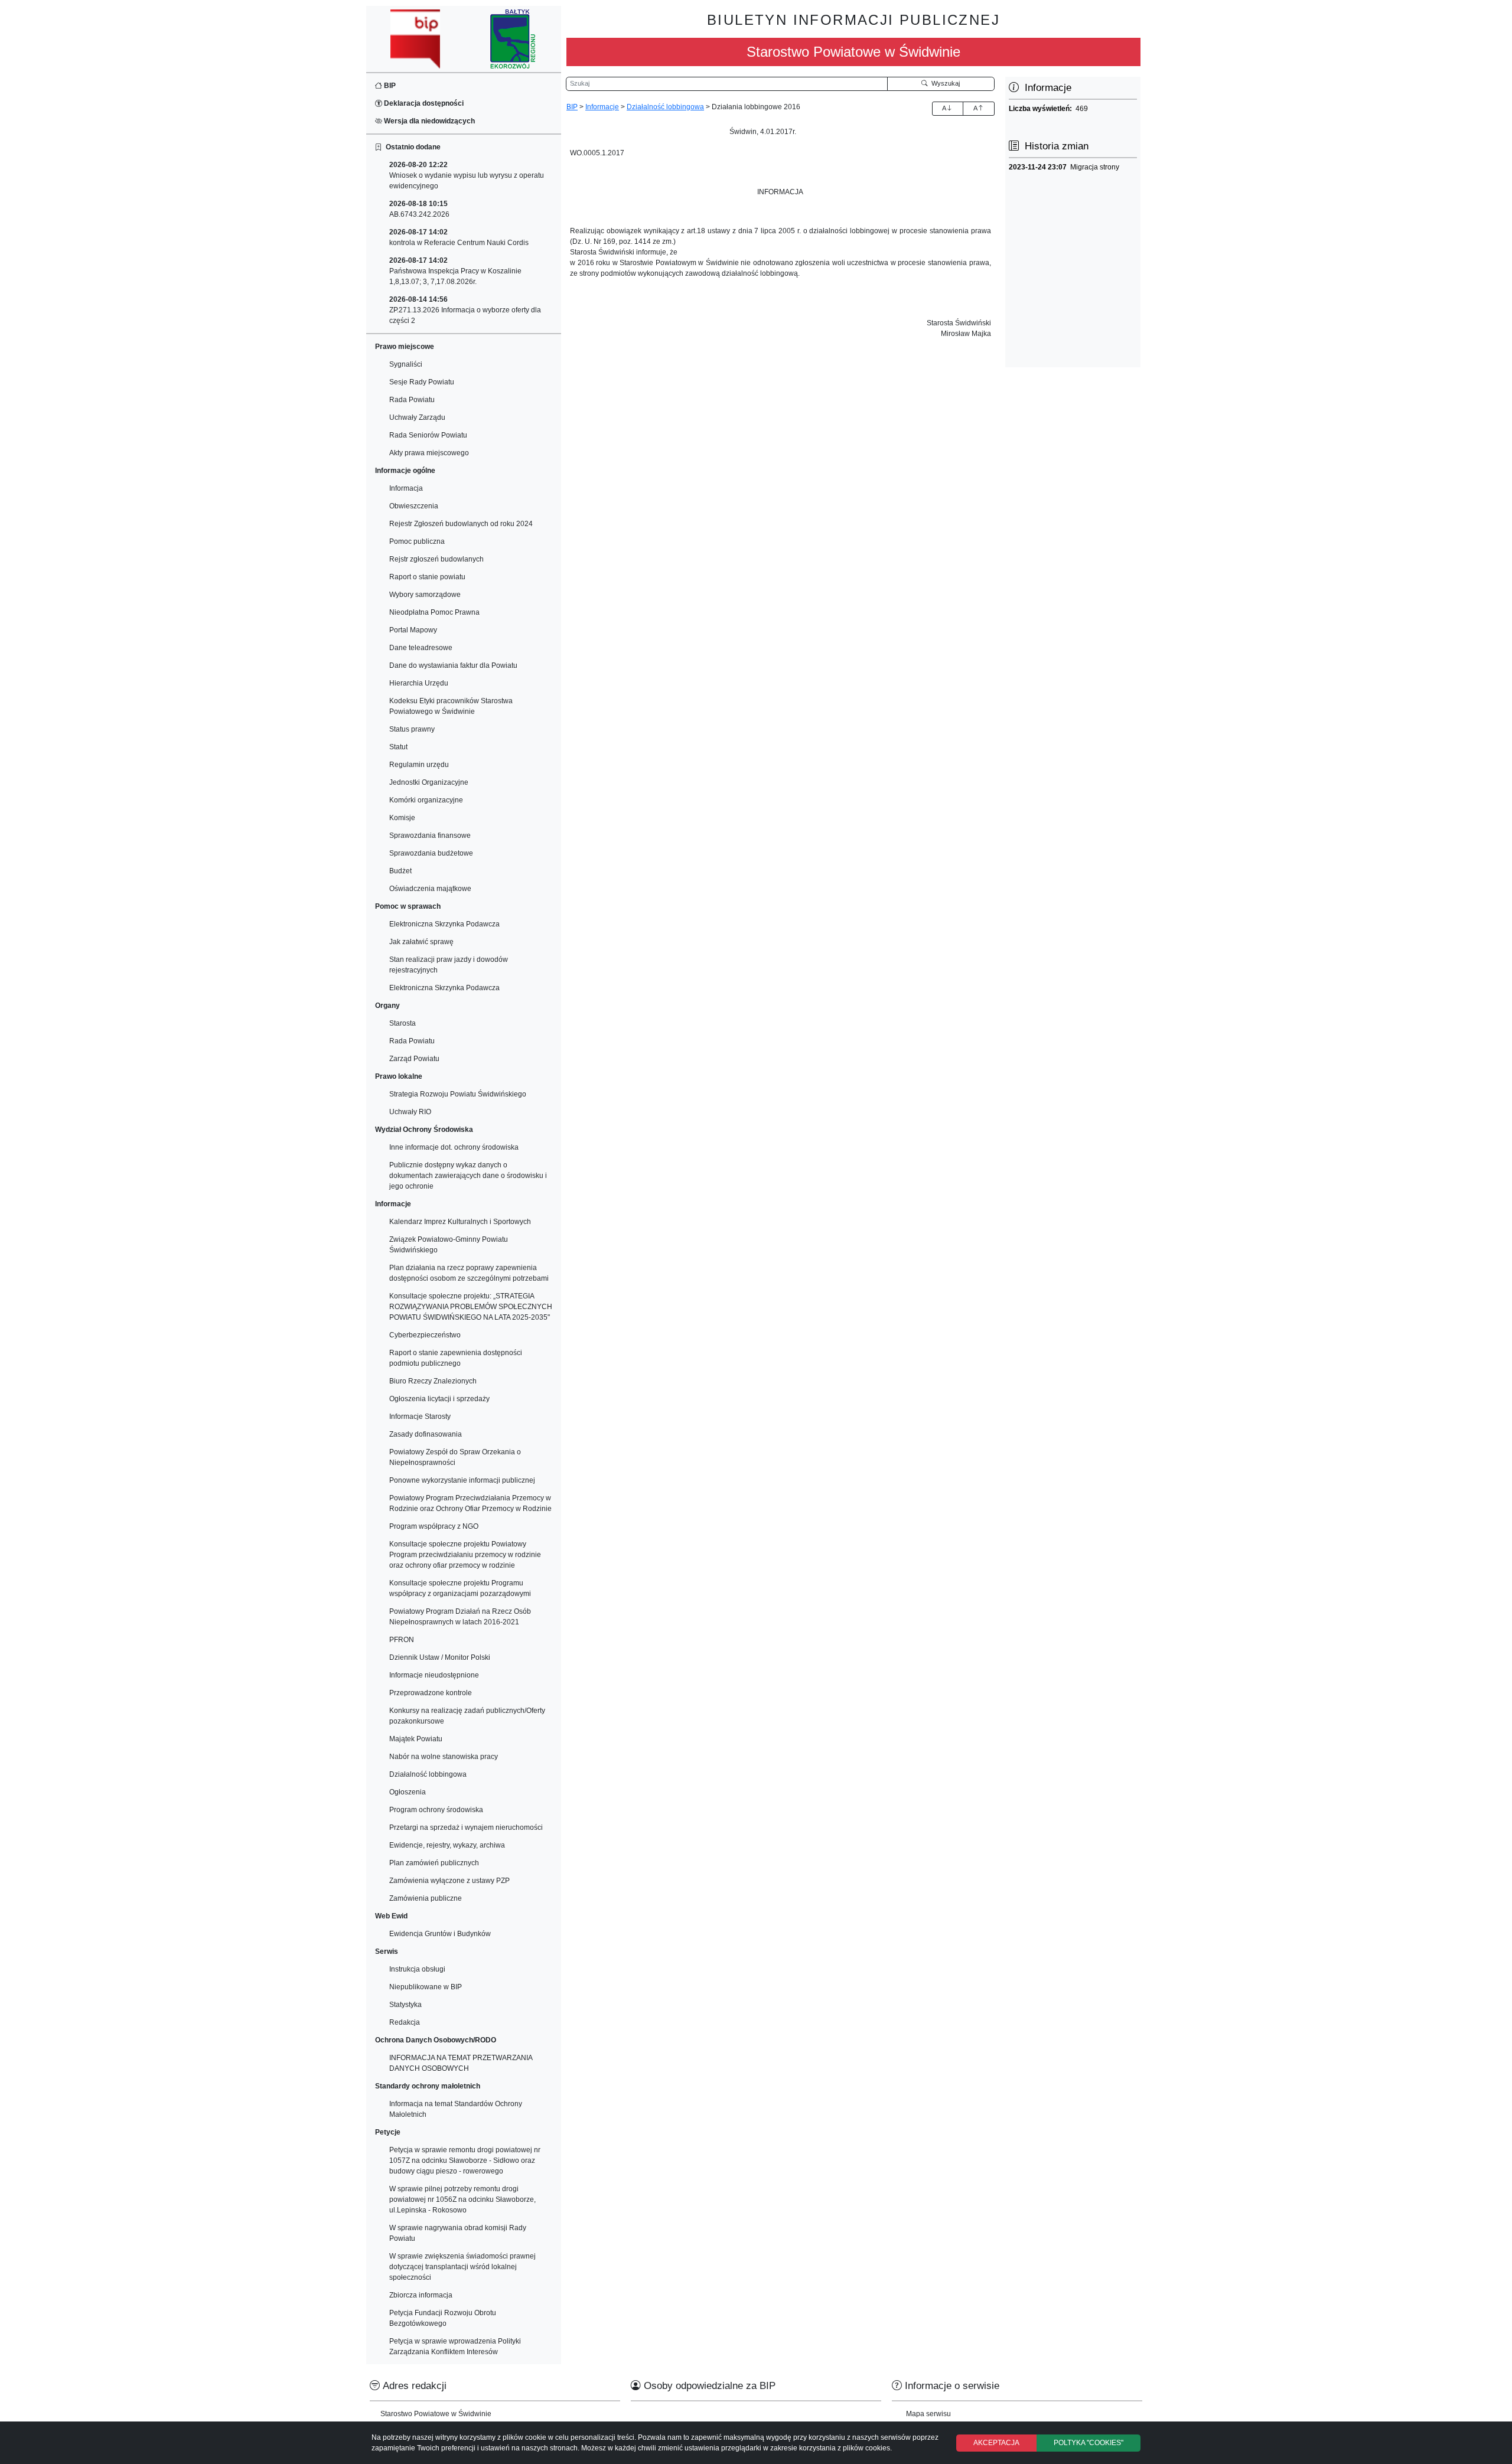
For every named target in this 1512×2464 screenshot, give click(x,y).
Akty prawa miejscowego (429, 453)
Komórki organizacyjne (426, 800)
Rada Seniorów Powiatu (428, 435)
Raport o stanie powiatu (427, 577)
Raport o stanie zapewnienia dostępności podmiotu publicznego (456, 1358)
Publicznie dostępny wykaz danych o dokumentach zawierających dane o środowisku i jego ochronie (468, 1176)
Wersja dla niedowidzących (428, 121)
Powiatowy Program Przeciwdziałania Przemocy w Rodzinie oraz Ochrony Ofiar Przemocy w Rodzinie (470, 1503)
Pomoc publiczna (417, 541)
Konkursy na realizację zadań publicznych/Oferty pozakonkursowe (467, 1716)
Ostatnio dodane (411, 147)
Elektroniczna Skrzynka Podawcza (444, 924)
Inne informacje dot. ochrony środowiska (454, 1147)
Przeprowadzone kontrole (431, 1693)
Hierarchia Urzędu (419, 683)
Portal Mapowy (413, 630)
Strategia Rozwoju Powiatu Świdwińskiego (458, 1094)
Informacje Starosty (420, 1417)
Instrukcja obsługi (417, 1969)
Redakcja (405, 2022)
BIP (389, 86)
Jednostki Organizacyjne (429, 782)
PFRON (402, 1640)
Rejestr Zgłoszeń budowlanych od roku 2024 (461, 524)
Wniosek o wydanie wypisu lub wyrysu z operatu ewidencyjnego (467, 175)
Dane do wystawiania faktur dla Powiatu (453, 665)
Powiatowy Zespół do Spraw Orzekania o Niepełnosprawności (455, 1457)
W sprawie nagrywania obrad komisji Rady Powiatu (458, 2233)
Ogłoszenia (408, 1792)
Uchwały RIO (410, 1112)
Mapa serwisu (928, 2414)
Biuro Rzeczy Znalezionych (433, 1381)
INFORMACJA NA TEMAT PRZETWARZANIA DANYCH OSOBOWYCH (461, 2063)
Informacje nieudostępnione (434, 1675)
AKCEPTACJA (996, 2443)
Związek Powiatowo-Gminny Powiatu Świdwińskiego (449, 1245)
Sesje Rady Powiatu (422, 382)
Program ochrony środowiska (436, 1810)
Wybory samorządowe (425, 595)
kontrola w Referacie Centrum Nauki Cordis (459, 237)
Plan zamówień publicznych (434, 1863)
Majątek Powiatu (416, 1739)
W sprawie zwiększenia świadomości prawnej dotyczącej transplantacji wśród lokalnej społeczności (462, 2267)
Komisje (402, 818)
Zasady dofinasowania (426, 1434)
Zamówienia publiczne (426, 1898)
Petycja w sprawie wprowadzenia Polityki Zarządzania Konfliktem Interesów (455, 2346)
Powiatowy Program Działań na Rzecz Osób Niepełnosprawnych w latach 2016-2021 (460, 1617)
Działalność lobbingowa (428, 1774)
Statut (398, 747)
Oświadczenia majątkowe (430, 889)
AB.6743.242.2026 (419, 209)
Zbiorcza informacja (421, 2295)
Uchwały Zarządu (417, 417)
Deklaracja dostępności (423, 103)
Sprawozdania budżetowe (431, 853)
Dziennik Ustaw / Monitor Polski (440, 1657)
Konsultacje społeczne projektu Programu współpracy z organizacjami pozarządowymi (460, 1588)
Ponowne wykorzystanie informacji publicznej (462, 1480)
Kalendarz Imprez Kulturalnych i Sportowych (460, 1222)
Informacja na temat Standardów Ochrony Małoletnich (456, 2109)
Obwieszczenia (414, 506)
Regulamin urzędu (419, 765)
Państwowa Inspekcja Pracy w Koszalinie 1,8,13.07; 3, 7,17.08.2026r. (455, 271)
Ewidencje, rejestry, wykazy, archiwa (447, 1845)
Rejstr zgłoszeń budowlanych (436, 559)
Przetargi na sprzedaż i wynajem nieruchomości (466, 1827)
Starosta (403, 1023)
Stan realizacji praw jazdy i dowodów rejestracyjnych (449, 965)
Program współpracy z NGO (434, 1526)
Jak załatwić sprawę (421, 942)
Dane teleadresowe (421, 648)
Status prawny (412, 729)
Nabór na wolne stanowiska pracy (444, 1757)
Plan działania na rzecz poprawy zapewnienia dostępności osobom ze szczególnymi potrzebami (469, 1273)
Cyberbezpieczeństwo (425, 1335)
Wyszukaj (944, 83)
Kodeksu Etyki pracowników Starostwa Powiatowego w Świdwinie (451, 706)
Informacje (602, 107)
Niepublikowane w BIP (426, 1987)
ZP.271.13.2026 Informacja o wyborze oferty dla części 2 (465, 310)
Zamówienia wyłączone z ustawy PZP (449, 1881)
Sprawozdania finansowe (430, 836)
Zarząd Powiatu (414, 1059)
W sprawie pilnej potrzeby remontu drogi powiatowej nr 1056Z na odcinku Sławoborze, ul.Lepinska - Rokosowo (462, 2199)
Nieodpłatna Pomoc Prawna (434, 612)
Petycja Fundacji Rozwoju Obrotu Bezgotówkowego (443, 2318)
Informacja (406, 488)
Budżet (400, 871)
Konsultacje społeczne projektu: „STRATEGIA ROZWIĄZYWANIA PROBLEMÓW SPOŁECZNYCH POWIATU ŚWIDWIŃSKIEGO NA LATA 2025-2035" (471, 1307)
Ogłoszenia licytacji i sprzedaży (439, 1399)
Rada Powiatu (412, 400)
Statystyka (405, 2005)
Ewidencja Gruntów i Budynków (440, 1934)
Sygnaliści (406, 364)
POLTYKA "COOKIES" (1089, 2443)
